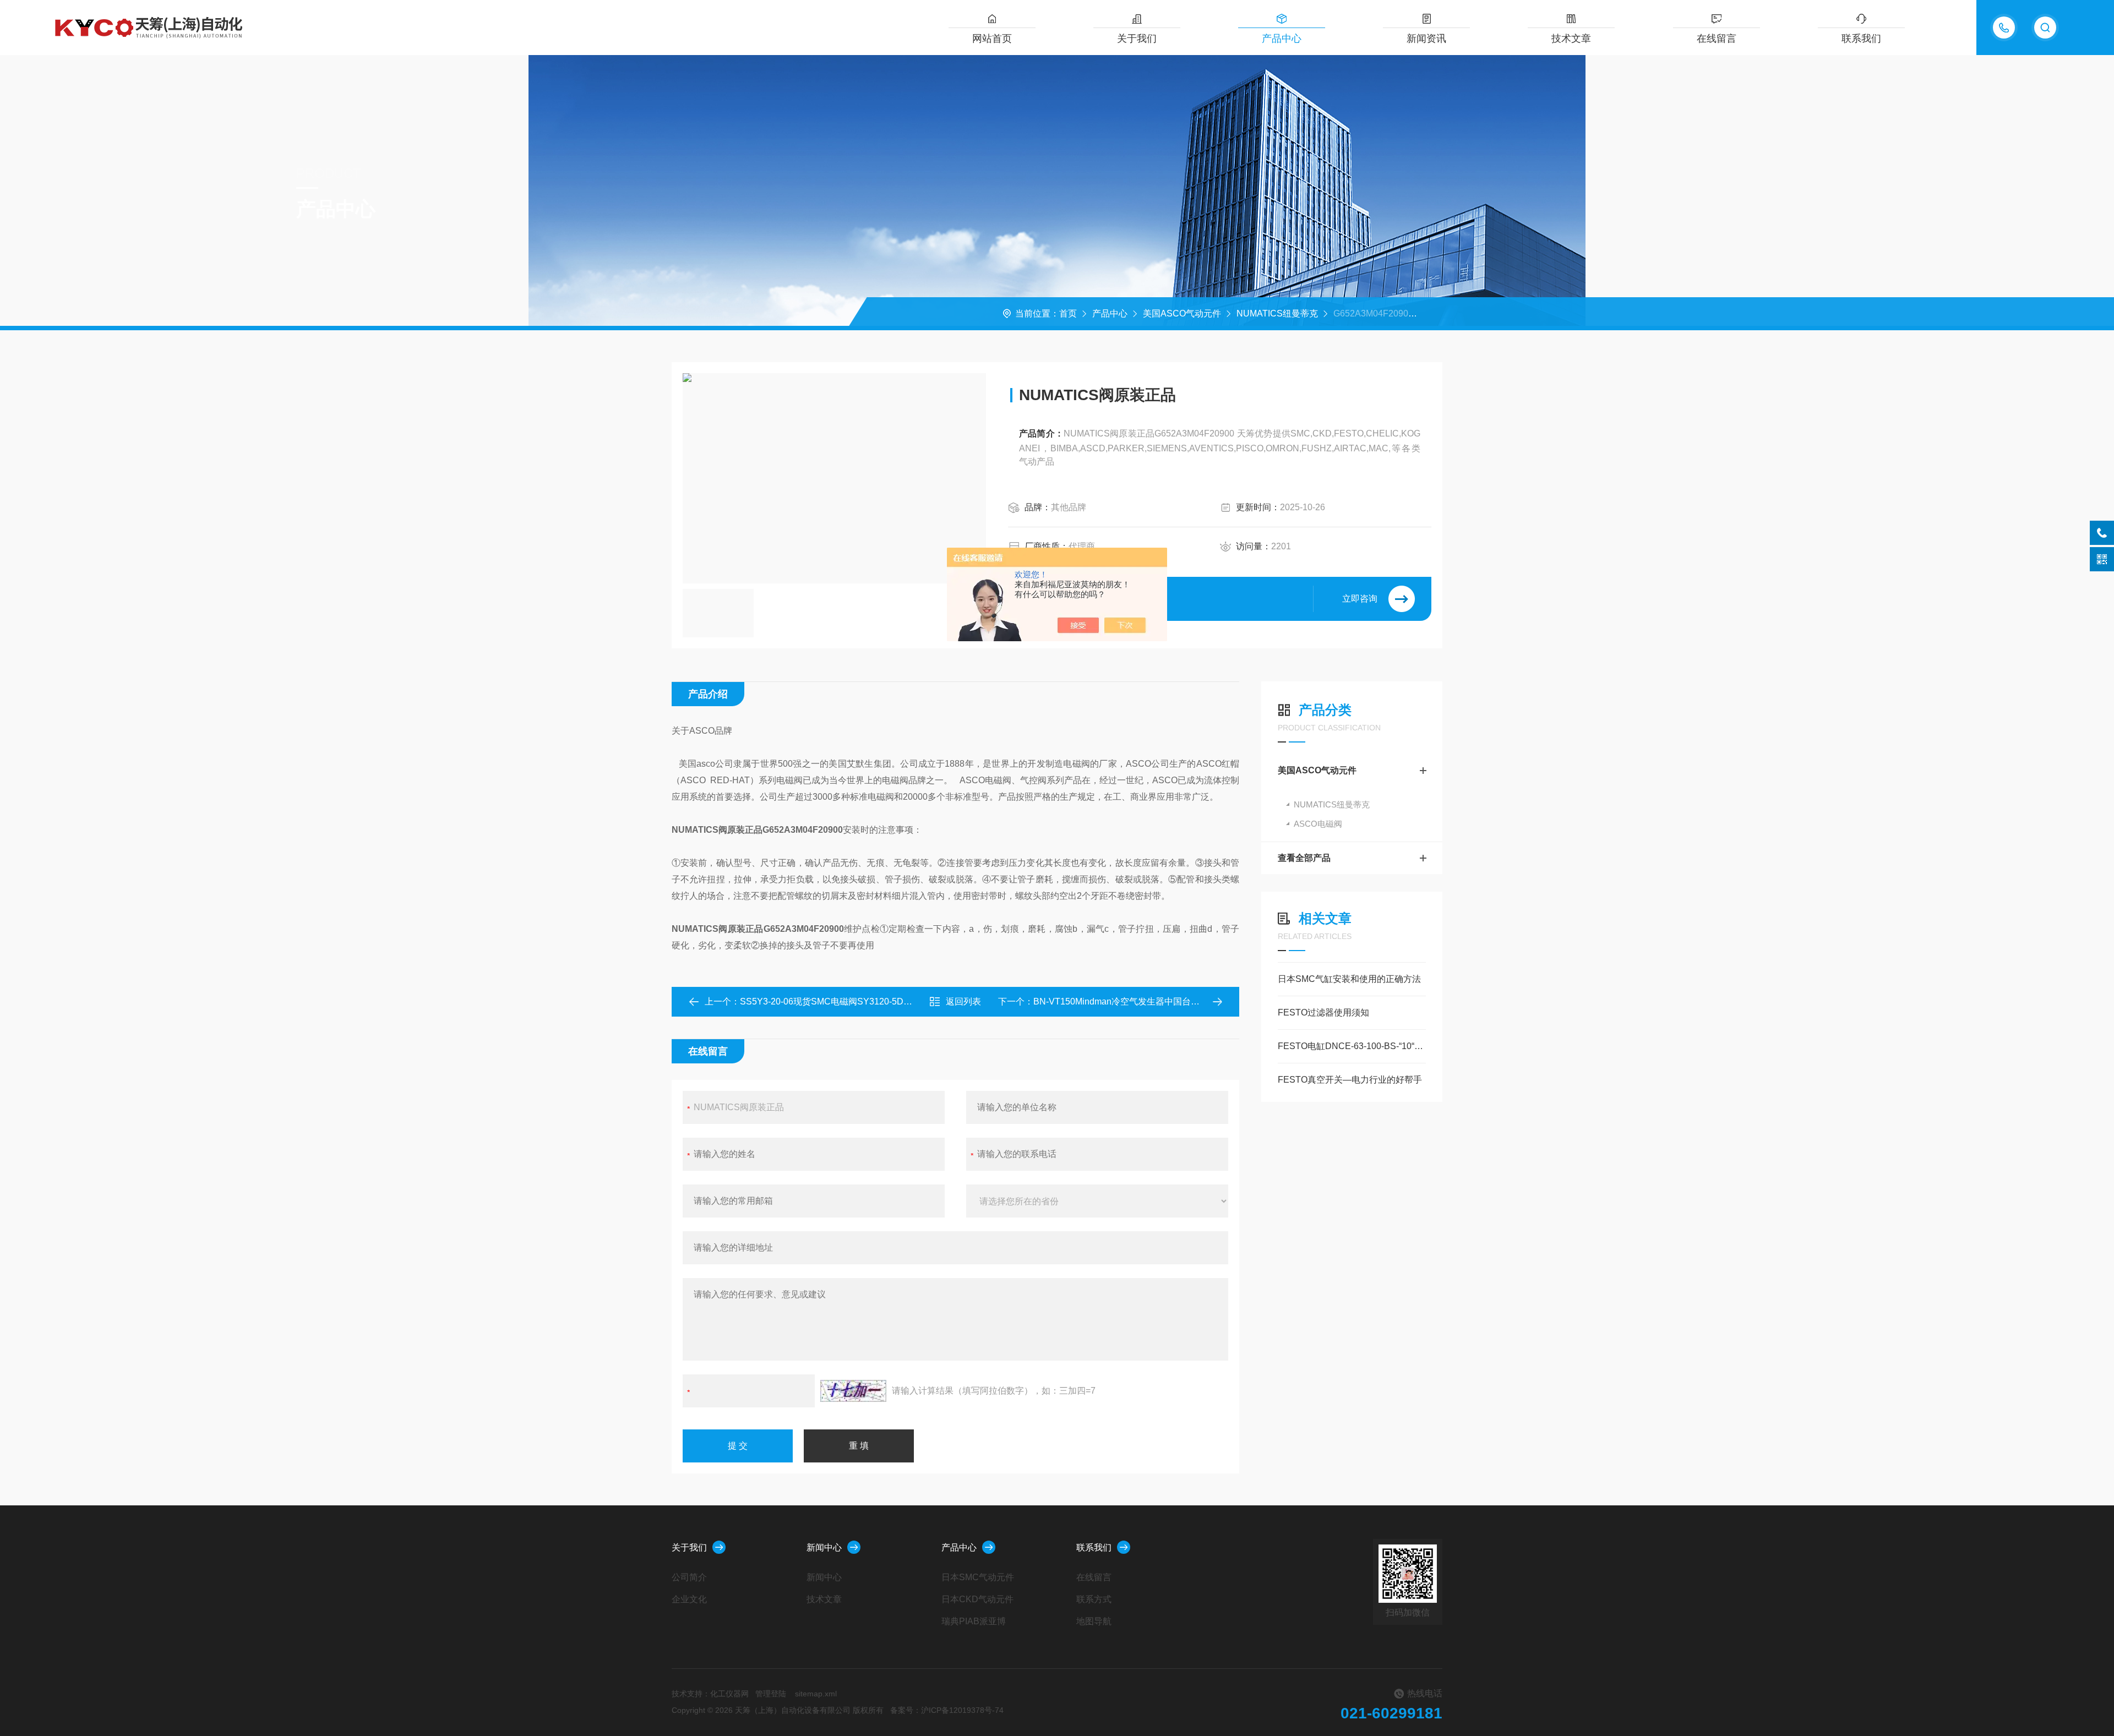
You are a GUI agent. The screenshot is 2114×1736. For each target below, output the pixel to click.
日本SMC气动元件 (978, 1577)
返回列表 (963, 1001)
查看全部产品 (1304, 858)
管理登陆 (771, 1694)
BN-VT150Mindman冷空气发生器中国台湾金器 (1125, 1001)
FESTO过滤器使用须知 (1323, 1012)
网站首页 (992, 39)
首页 (1068, 313)
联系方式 (1094, 1599)
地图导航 (1094, 1621)
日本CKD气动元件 (977, 1599)
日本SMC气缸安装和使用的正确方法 (1349, 979)
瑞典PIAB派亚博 (974, 1621)
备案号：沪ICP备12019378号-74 (947, 1710)
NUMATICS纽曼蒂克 (1277, 313)
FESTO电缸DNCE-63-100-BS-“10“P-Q (1352, 1046)
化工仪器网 (729, 1694)
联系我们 (1861, 39)
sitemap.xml (816, 1694)
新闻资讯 (1426, 39)
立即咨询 (1360, 599)
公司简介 (689, 1577)
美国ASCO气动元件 (1182, 313)
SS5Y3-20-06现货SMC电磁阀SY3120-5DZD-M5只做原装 (853, 1001)
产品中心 (1282, 39)
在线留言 (1717, 39)
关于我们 (1137, 39)
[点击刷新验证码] (853, 1391)
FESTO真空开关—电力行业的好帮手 (1350, 1080)
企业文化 (689, 1599)
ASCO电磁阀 (1318, 824)
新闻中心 (824, 1547)
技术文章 (1571, 39)
